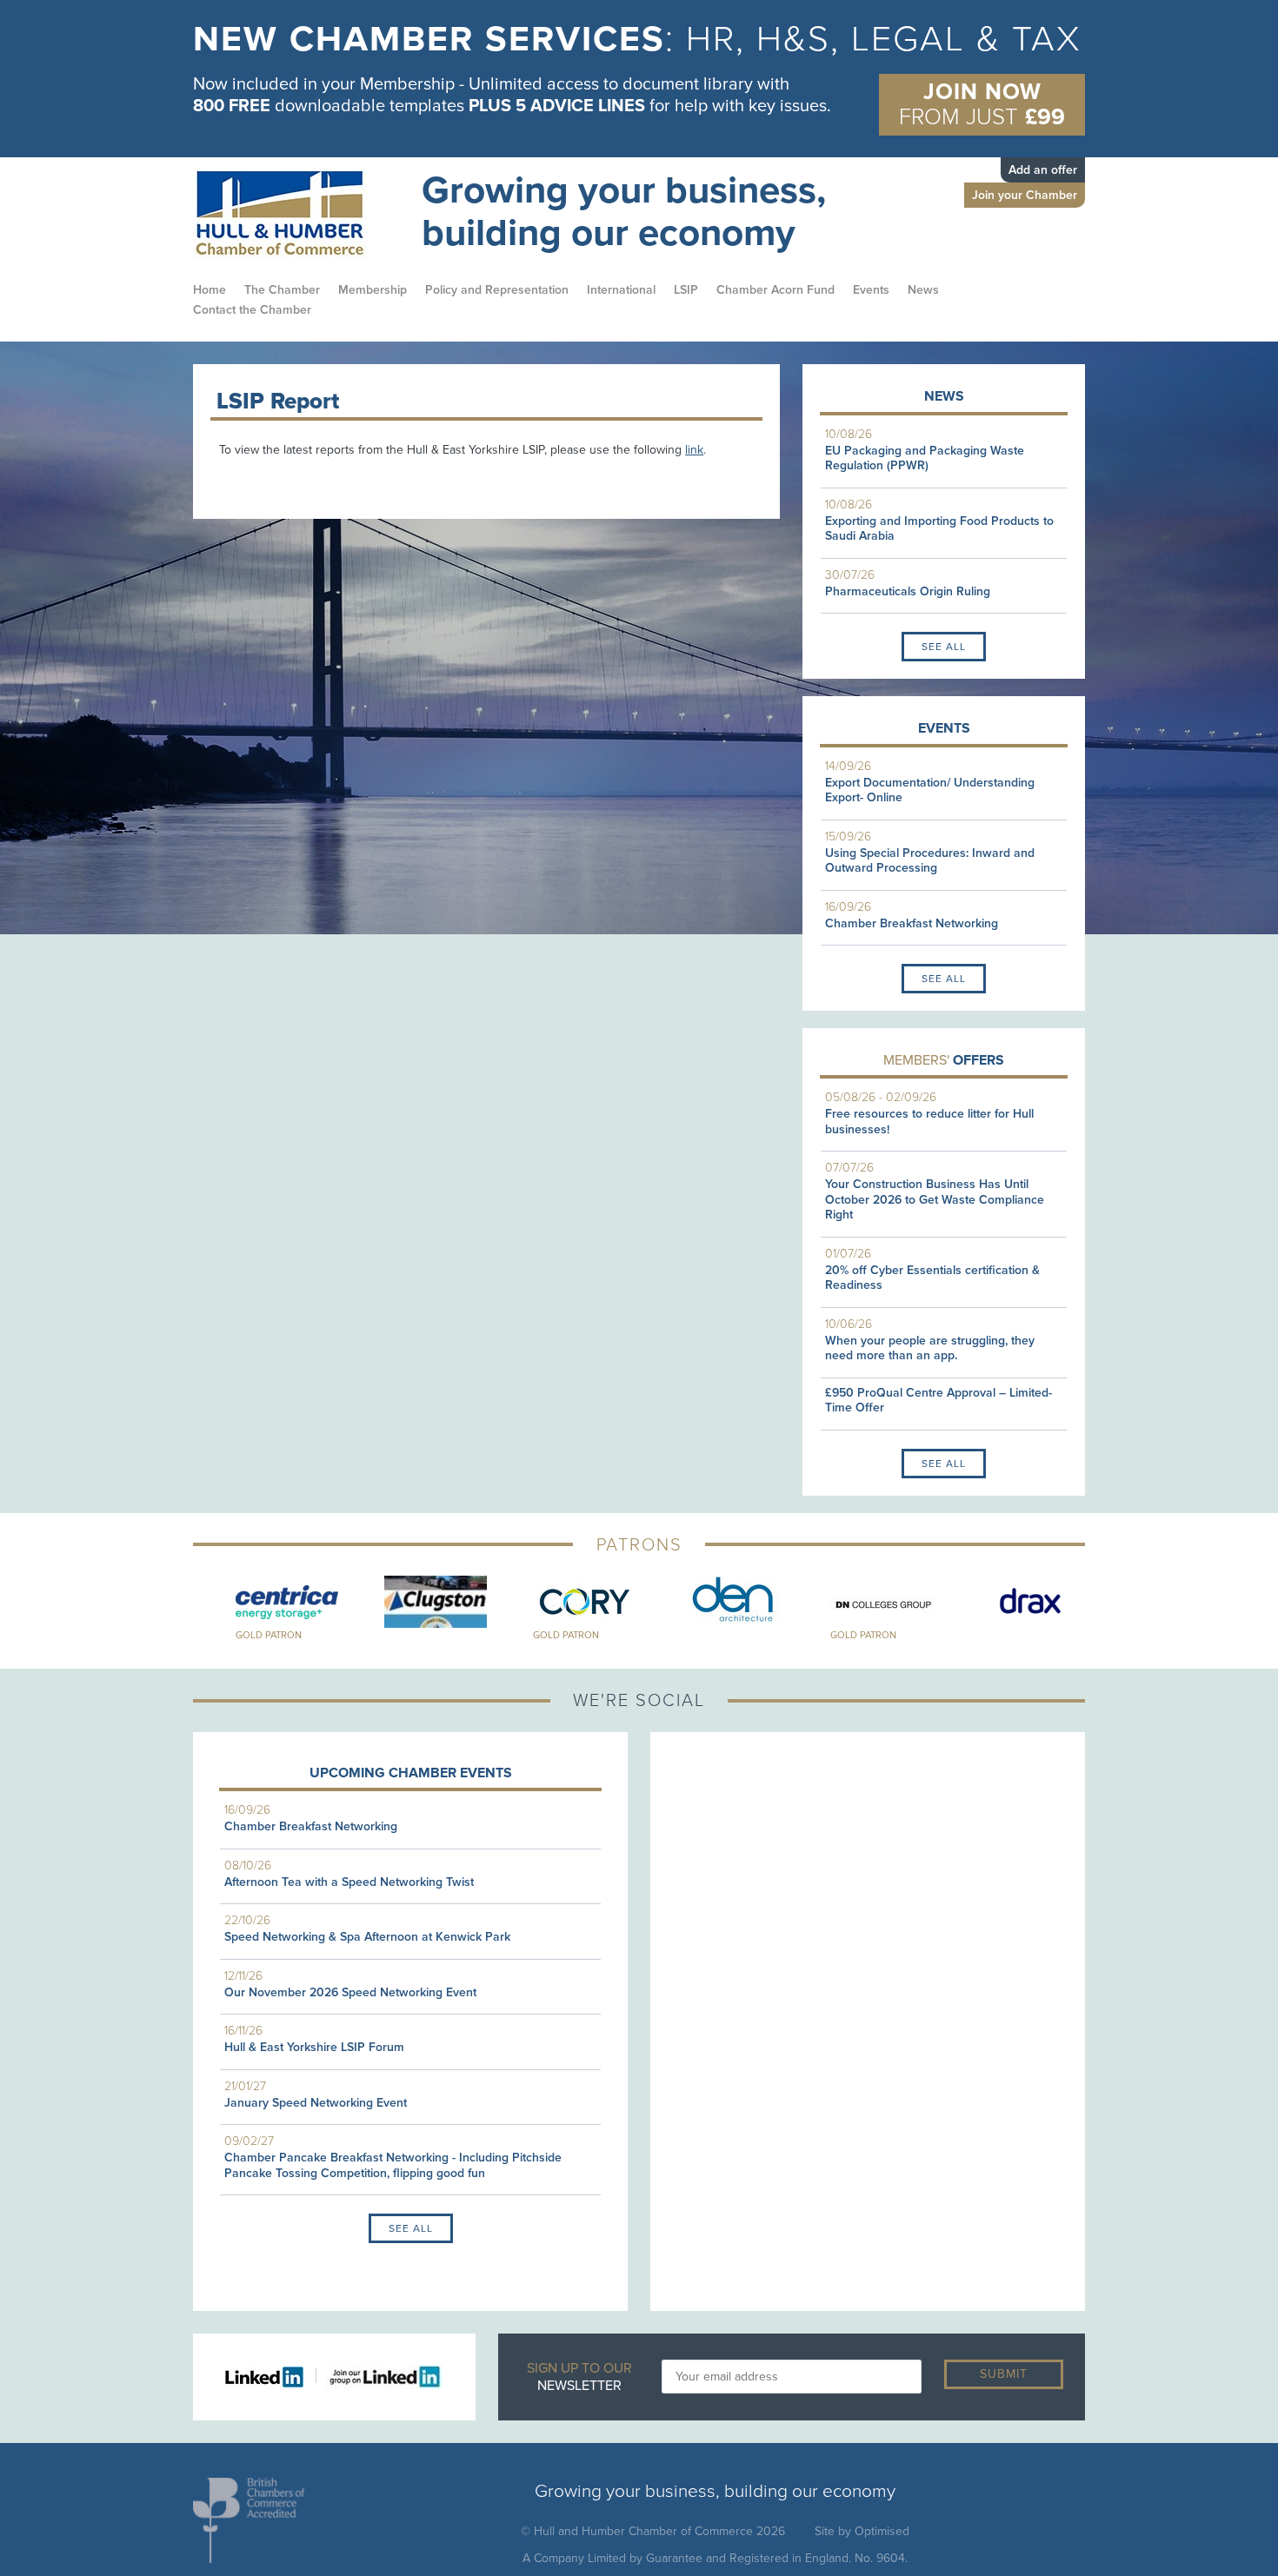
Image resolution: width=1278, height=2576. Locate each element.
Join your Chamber (1025, 195)
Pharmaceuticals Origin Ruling (908, 591)
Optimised (882, 2531)
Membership (373, 290)
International (621, 290)
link (694, 450)
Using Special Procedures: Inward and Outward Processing (930, 861)
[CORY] (565, 1602)
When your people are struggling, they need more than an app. (930, 1348)
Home (210, 290)
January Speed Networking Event (316, 2103)
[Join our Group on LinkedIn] (379, 2376)
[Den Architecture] (713, 1602)
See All (944, 647)
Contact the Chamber (252, 310)
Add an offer (1043, 170)
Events (871, 290)
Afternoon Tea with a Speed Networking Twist (349, 1882)
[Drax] (1011, 1602)
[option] (639, 74)
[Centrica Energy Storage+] (267, 1602)
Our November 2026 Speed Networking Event (350, 1992)
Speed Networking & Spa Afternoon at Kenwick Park (367, 1937)
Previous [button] (180, 1610)
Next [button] (1098, 1610)
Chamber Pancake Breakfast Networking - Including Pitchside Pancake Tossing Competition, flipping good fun (393, 2165)
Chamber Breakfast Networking (912, 923)
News (923, 290)
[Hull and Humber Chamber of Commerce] (296, 214)
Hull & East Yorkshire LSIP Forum (314, 2047)
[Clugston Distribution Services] (416, 1602)
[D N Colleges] (862, 1602)
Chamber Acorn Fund (775, 290)
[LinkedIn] (271, 2376)
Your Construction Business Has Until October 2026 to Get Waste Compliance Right (935, 1199)
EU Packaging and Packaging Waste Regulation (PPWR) (925, 458)
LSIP (686, 290)
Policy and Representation (497, 290)
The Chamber (282, 290)
